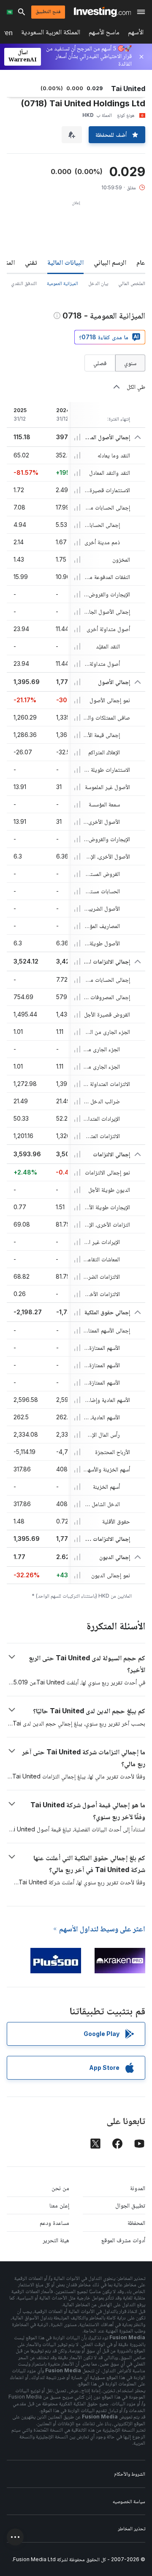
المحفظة (136, 2223)
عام (141, 262)
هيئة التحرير (56, 2240)
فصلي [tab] (100, 363)
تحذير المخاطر (132, 2528)
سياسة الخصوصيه (129, 2501)
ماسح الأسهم (104, 34)
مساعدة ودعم (54, 2223)
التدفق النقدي (24, 283)
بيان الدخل (98, 283)
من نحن (60, 2188)
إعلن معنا (59, 2205)
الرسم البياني (110, 262)
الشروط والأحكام (130, 2474)
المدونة (138, 2188)
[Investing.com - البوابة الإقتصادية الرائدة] (102, 12)
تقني (31, 262)
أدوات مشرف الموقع (123, 2240)
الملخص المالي (132, 283)
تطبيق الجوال (130, 2205)
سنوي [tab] (130, 363)
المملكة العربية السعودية (51, 34)
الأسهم (136, 34)
